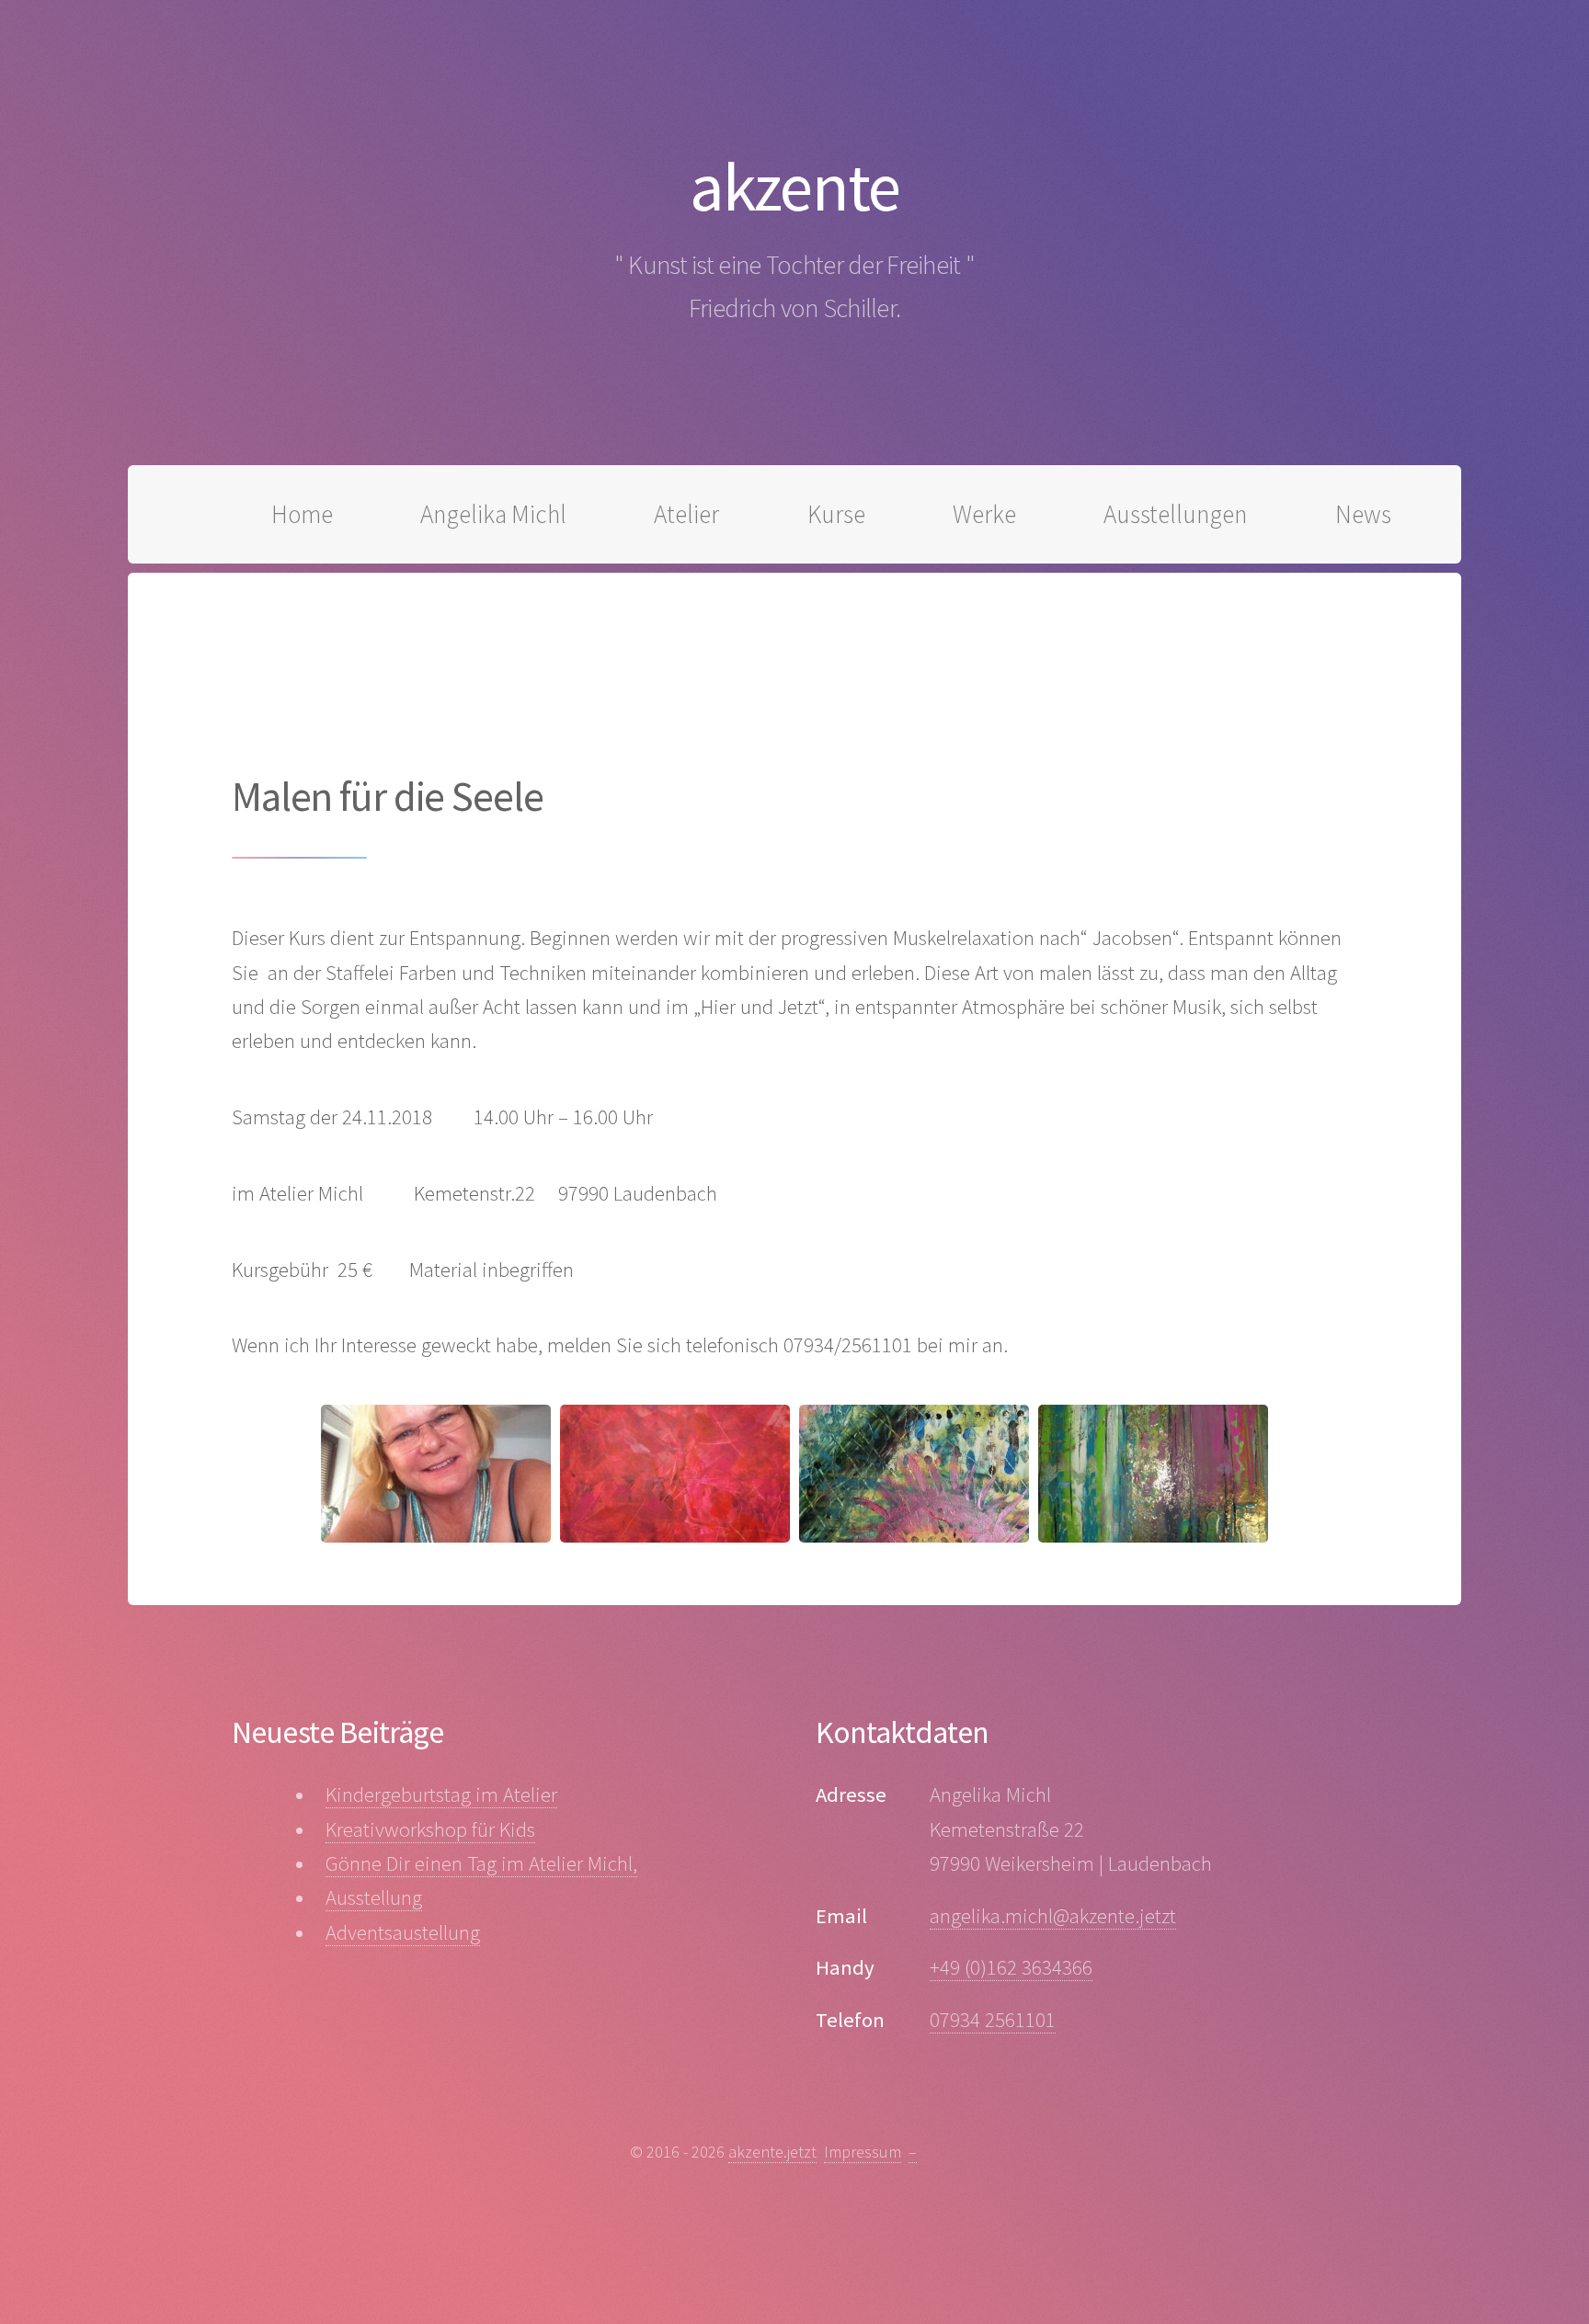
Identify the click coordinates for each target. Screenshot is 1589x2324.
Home (302, 514)
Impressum (863, 2152)
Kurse (836, 514)
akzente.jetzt (772, 2152)
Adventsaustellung (403, 1932)
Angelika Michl (493, 514)
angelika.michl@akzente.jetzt (1053, 1916)
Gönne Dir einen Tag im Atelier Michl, (481, 1863)
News (1363, 514)
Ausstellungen (1175, 514)
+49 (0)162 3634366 (1011, 1967)
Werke (984, 514)
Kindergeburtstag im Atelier (441, 1794)
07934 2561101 (993, 2020)
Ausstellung (374, 1897)
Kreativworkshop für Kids (430, 1829)
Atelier (686, 514)
